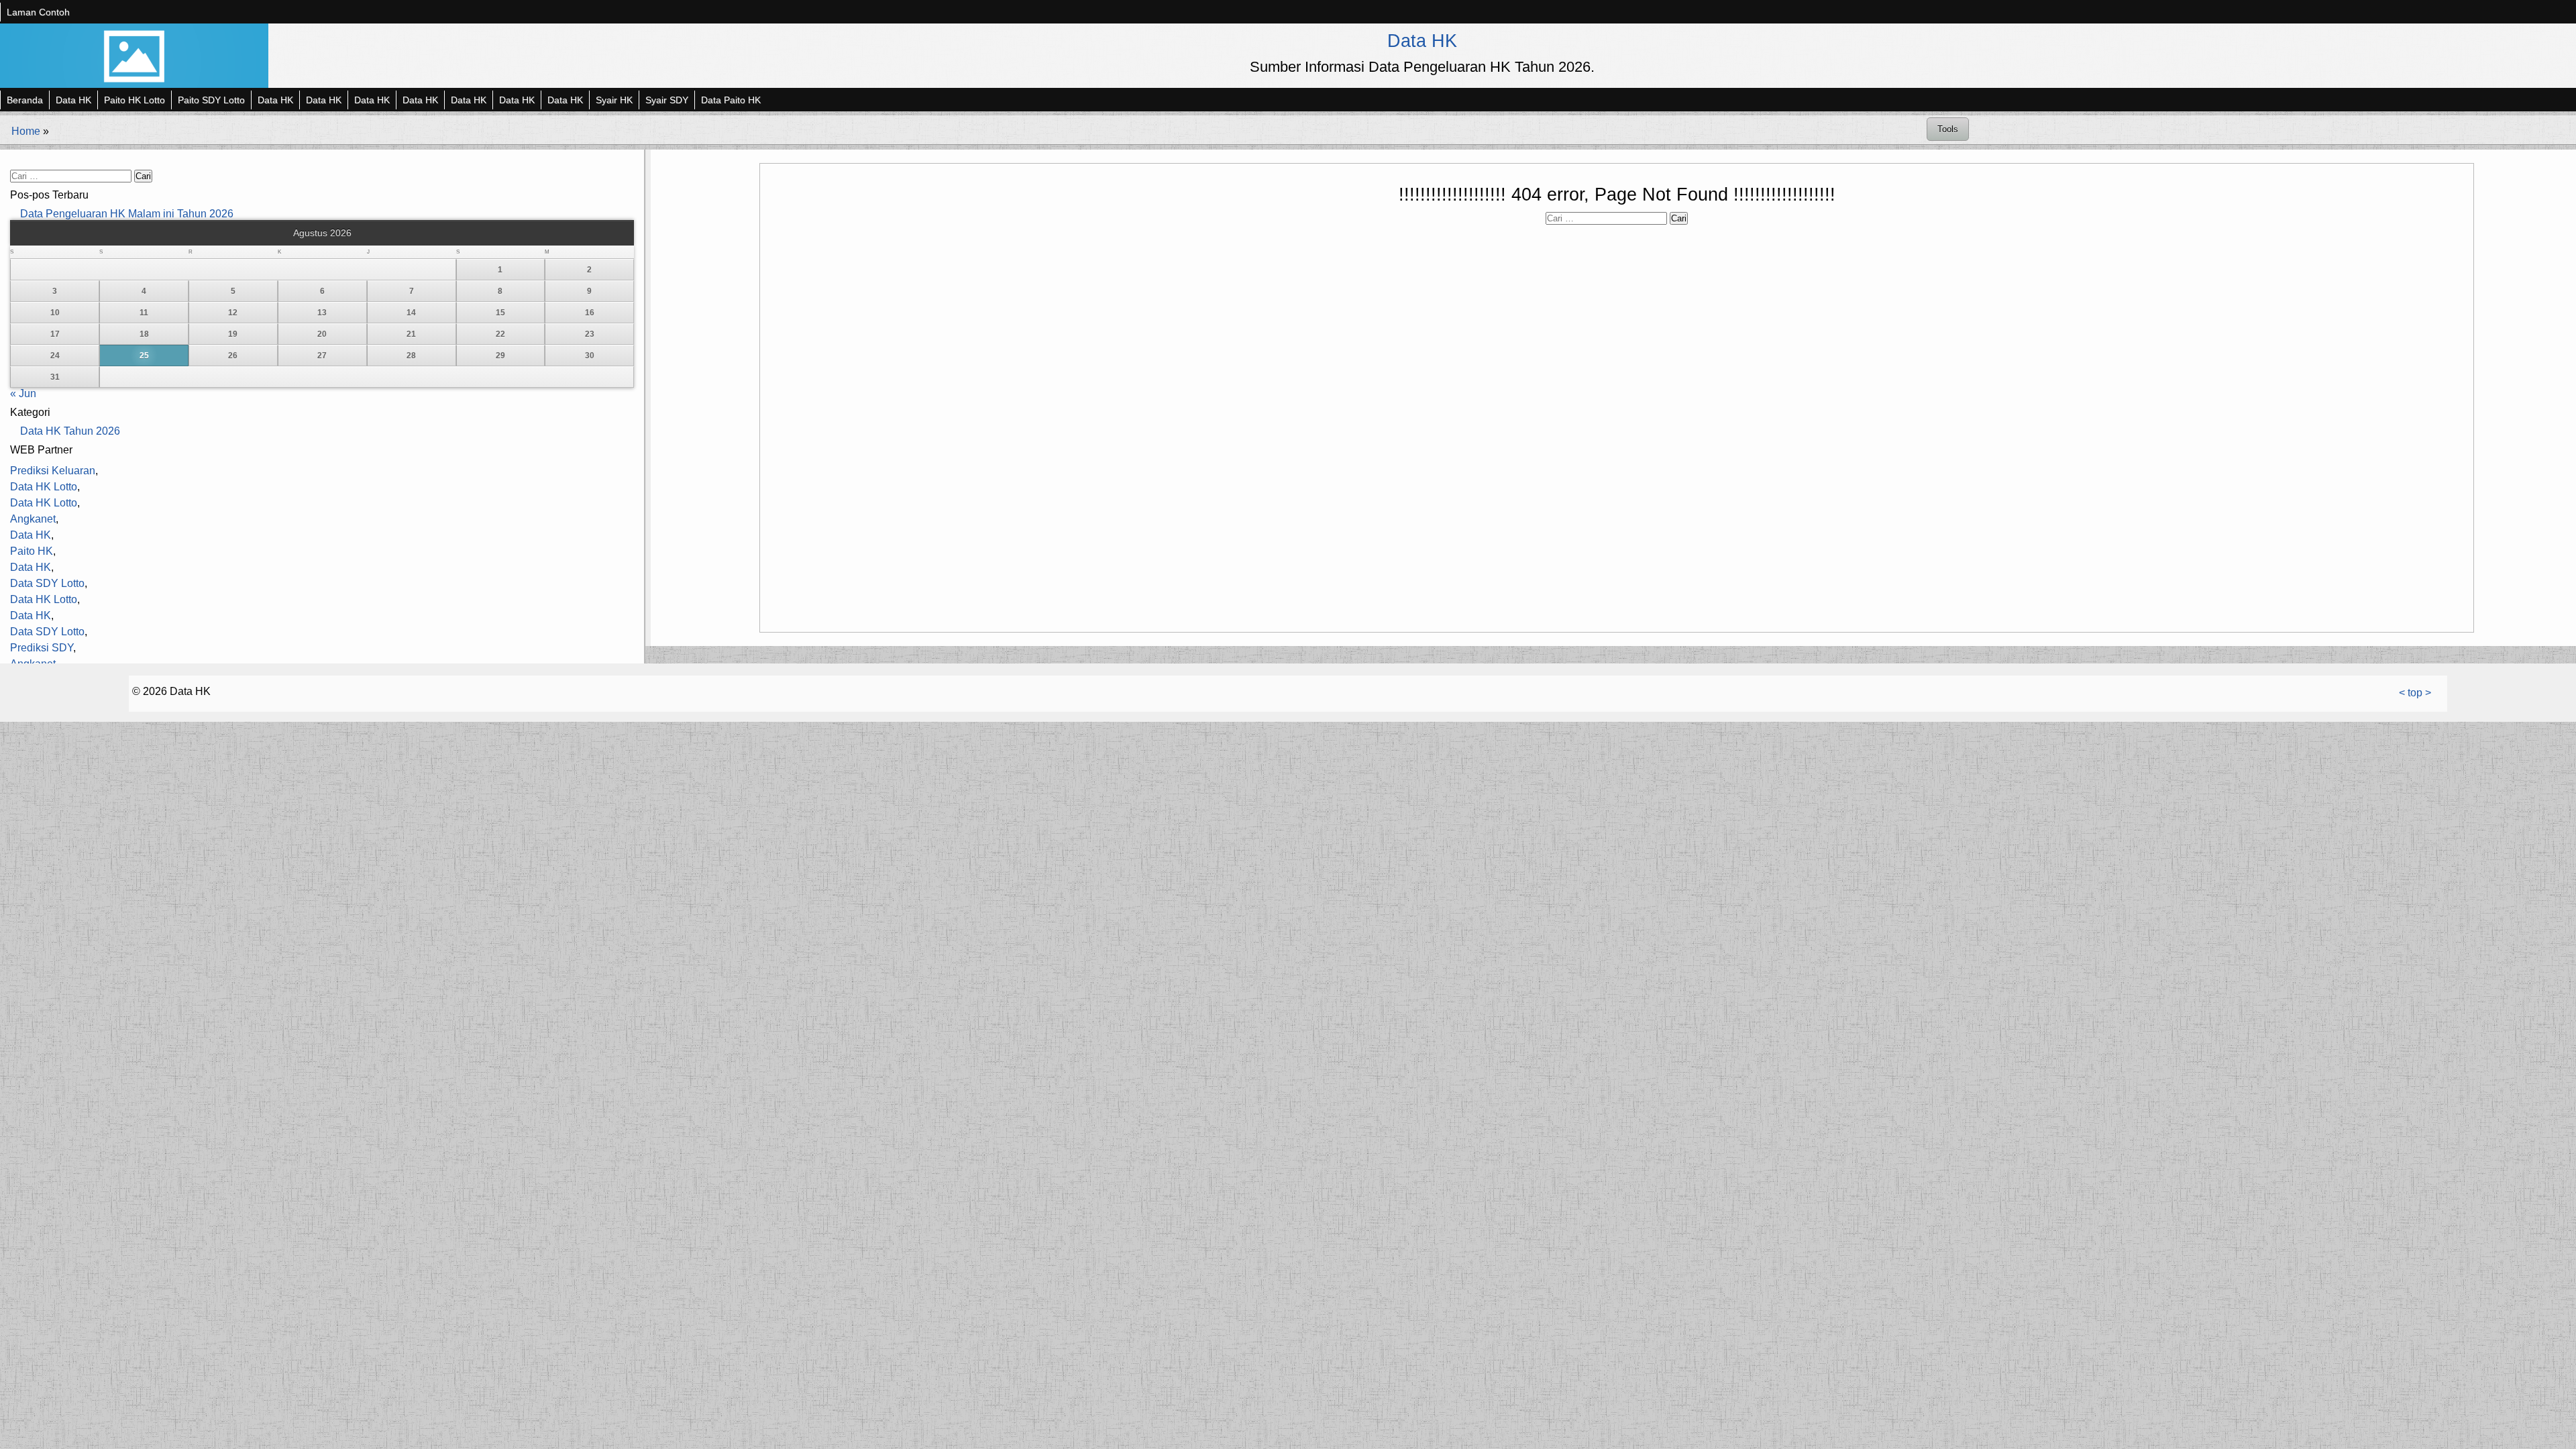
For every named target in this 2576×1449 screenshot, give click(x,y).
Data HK (1422, 41)
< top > (2415, 693)
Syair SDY (667, 100)
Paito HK (32, 551)
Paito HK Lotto (135, 100)
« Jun (23, 393)
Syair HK (614, 100)
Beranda (25, 100)
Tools (1948, 129)
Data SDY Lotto (47, 583)
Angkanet (33, 519)
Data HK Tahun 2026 (70, 431)
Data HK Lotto (44, 487)
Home (26, 131)
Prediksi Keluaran (53, 471)
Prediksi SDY (42, 648)
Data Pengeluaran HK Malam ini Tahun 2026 (127, 214)
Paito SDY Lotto (211, 100)
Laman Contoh (38, 12)
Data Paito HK (731, 100)
